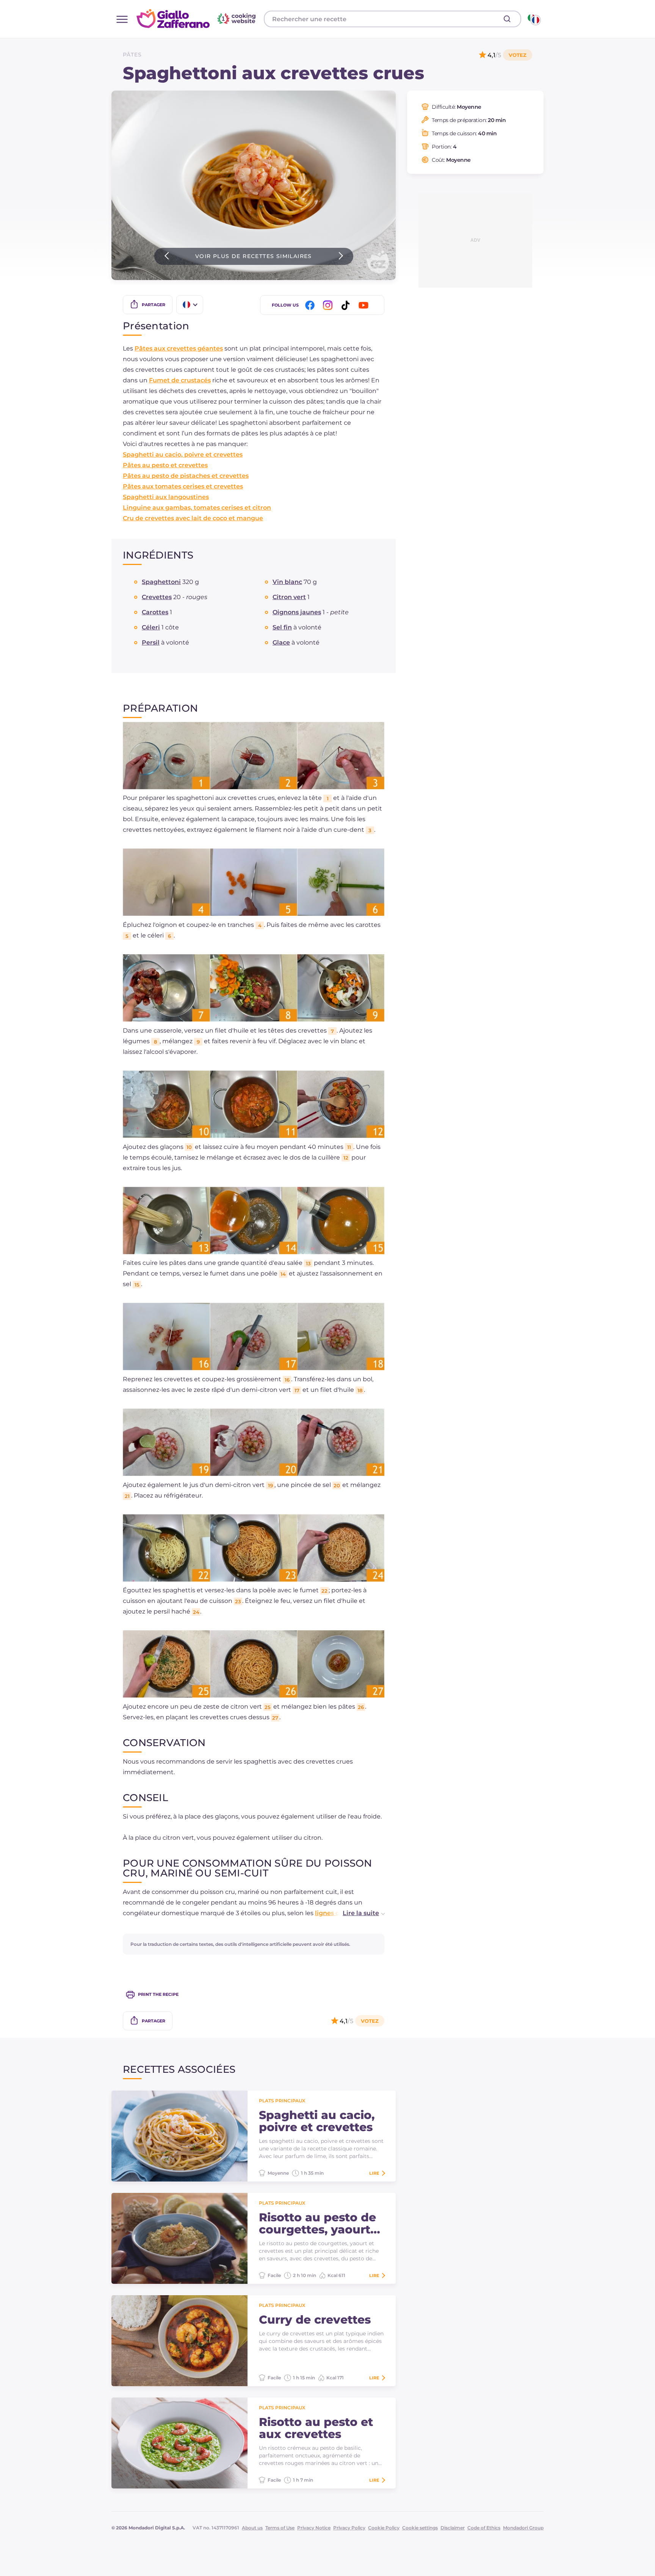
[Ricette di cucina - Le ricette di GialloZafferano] (534, 19)
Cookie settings (420, 2528)
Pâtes (132, 55)
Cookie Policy (384, 2528)
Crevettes (157, 597)
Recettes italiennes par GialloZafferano (197, 19)
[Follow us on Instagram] (329, 305)
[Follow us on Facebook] (311, 305)
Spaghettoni (161, 582)
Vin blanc (287, 582)
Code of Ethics (484, 2528)
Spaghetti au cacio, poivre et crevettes (183, 455)
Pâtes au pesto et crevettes (165, 465)
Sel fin (282, 627)
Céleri (151, 627)
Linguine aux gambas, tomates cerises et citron (197, 508)
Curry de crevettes (315, 2320)
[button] (356, 1913)
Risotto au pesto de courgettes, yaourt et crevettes (317, 2224)
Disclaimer (453, 2528)
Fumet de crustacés (180, 380)
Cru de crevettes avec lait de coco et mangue (193, 518)
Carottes (155, 612)
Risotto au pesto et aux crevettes (316, 2428)
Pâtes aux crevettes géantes (179, 348)
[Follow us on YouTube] (365, 305)
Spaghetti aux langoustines (166, 497)
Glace (281, 642)
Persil (151, 642)
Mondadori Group (523, 2528)
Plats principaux (282, 2101)
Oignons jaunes (297, 612)
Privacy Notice (314, 2528)
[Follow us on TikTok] (347, 305)
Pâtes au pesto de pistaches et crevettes (186, 476)
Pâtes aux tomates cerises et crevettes (183, 486)
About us (252, 2528)
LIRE (374, 2173)
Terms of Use (280, 2528)
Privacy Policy (349, 2528)
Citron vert (289, 597)
